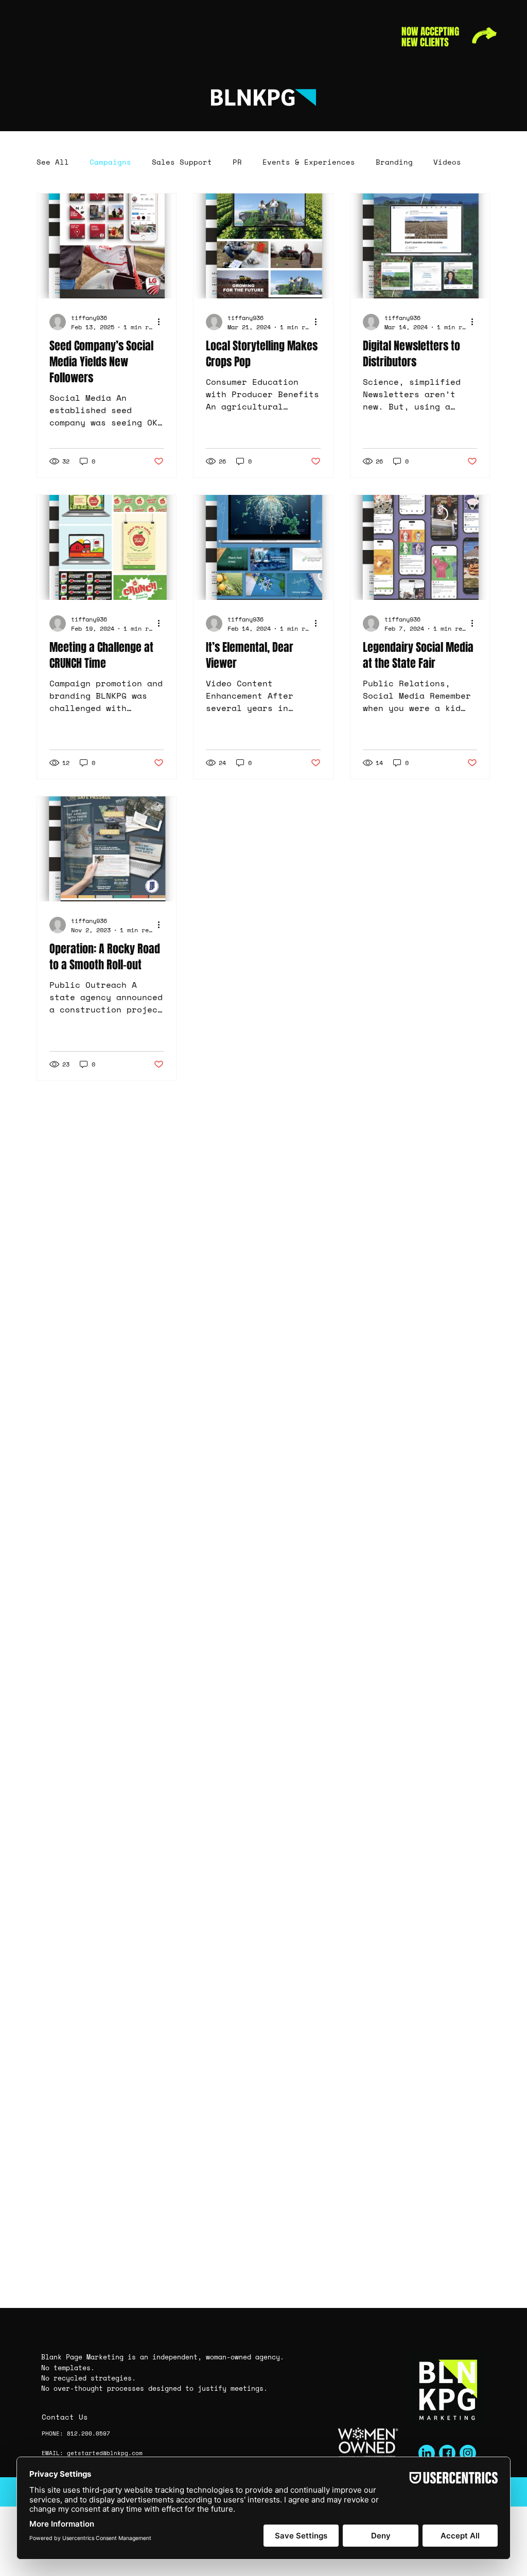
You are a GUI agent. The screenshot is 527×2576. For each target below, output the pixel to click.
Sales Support (182, 162)
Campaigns (110, 162)
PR (237, 162)
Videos (447, 162)
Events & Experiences (309, 162)
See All (53, 162)
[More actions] (162, 321)
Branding (394, 162)
